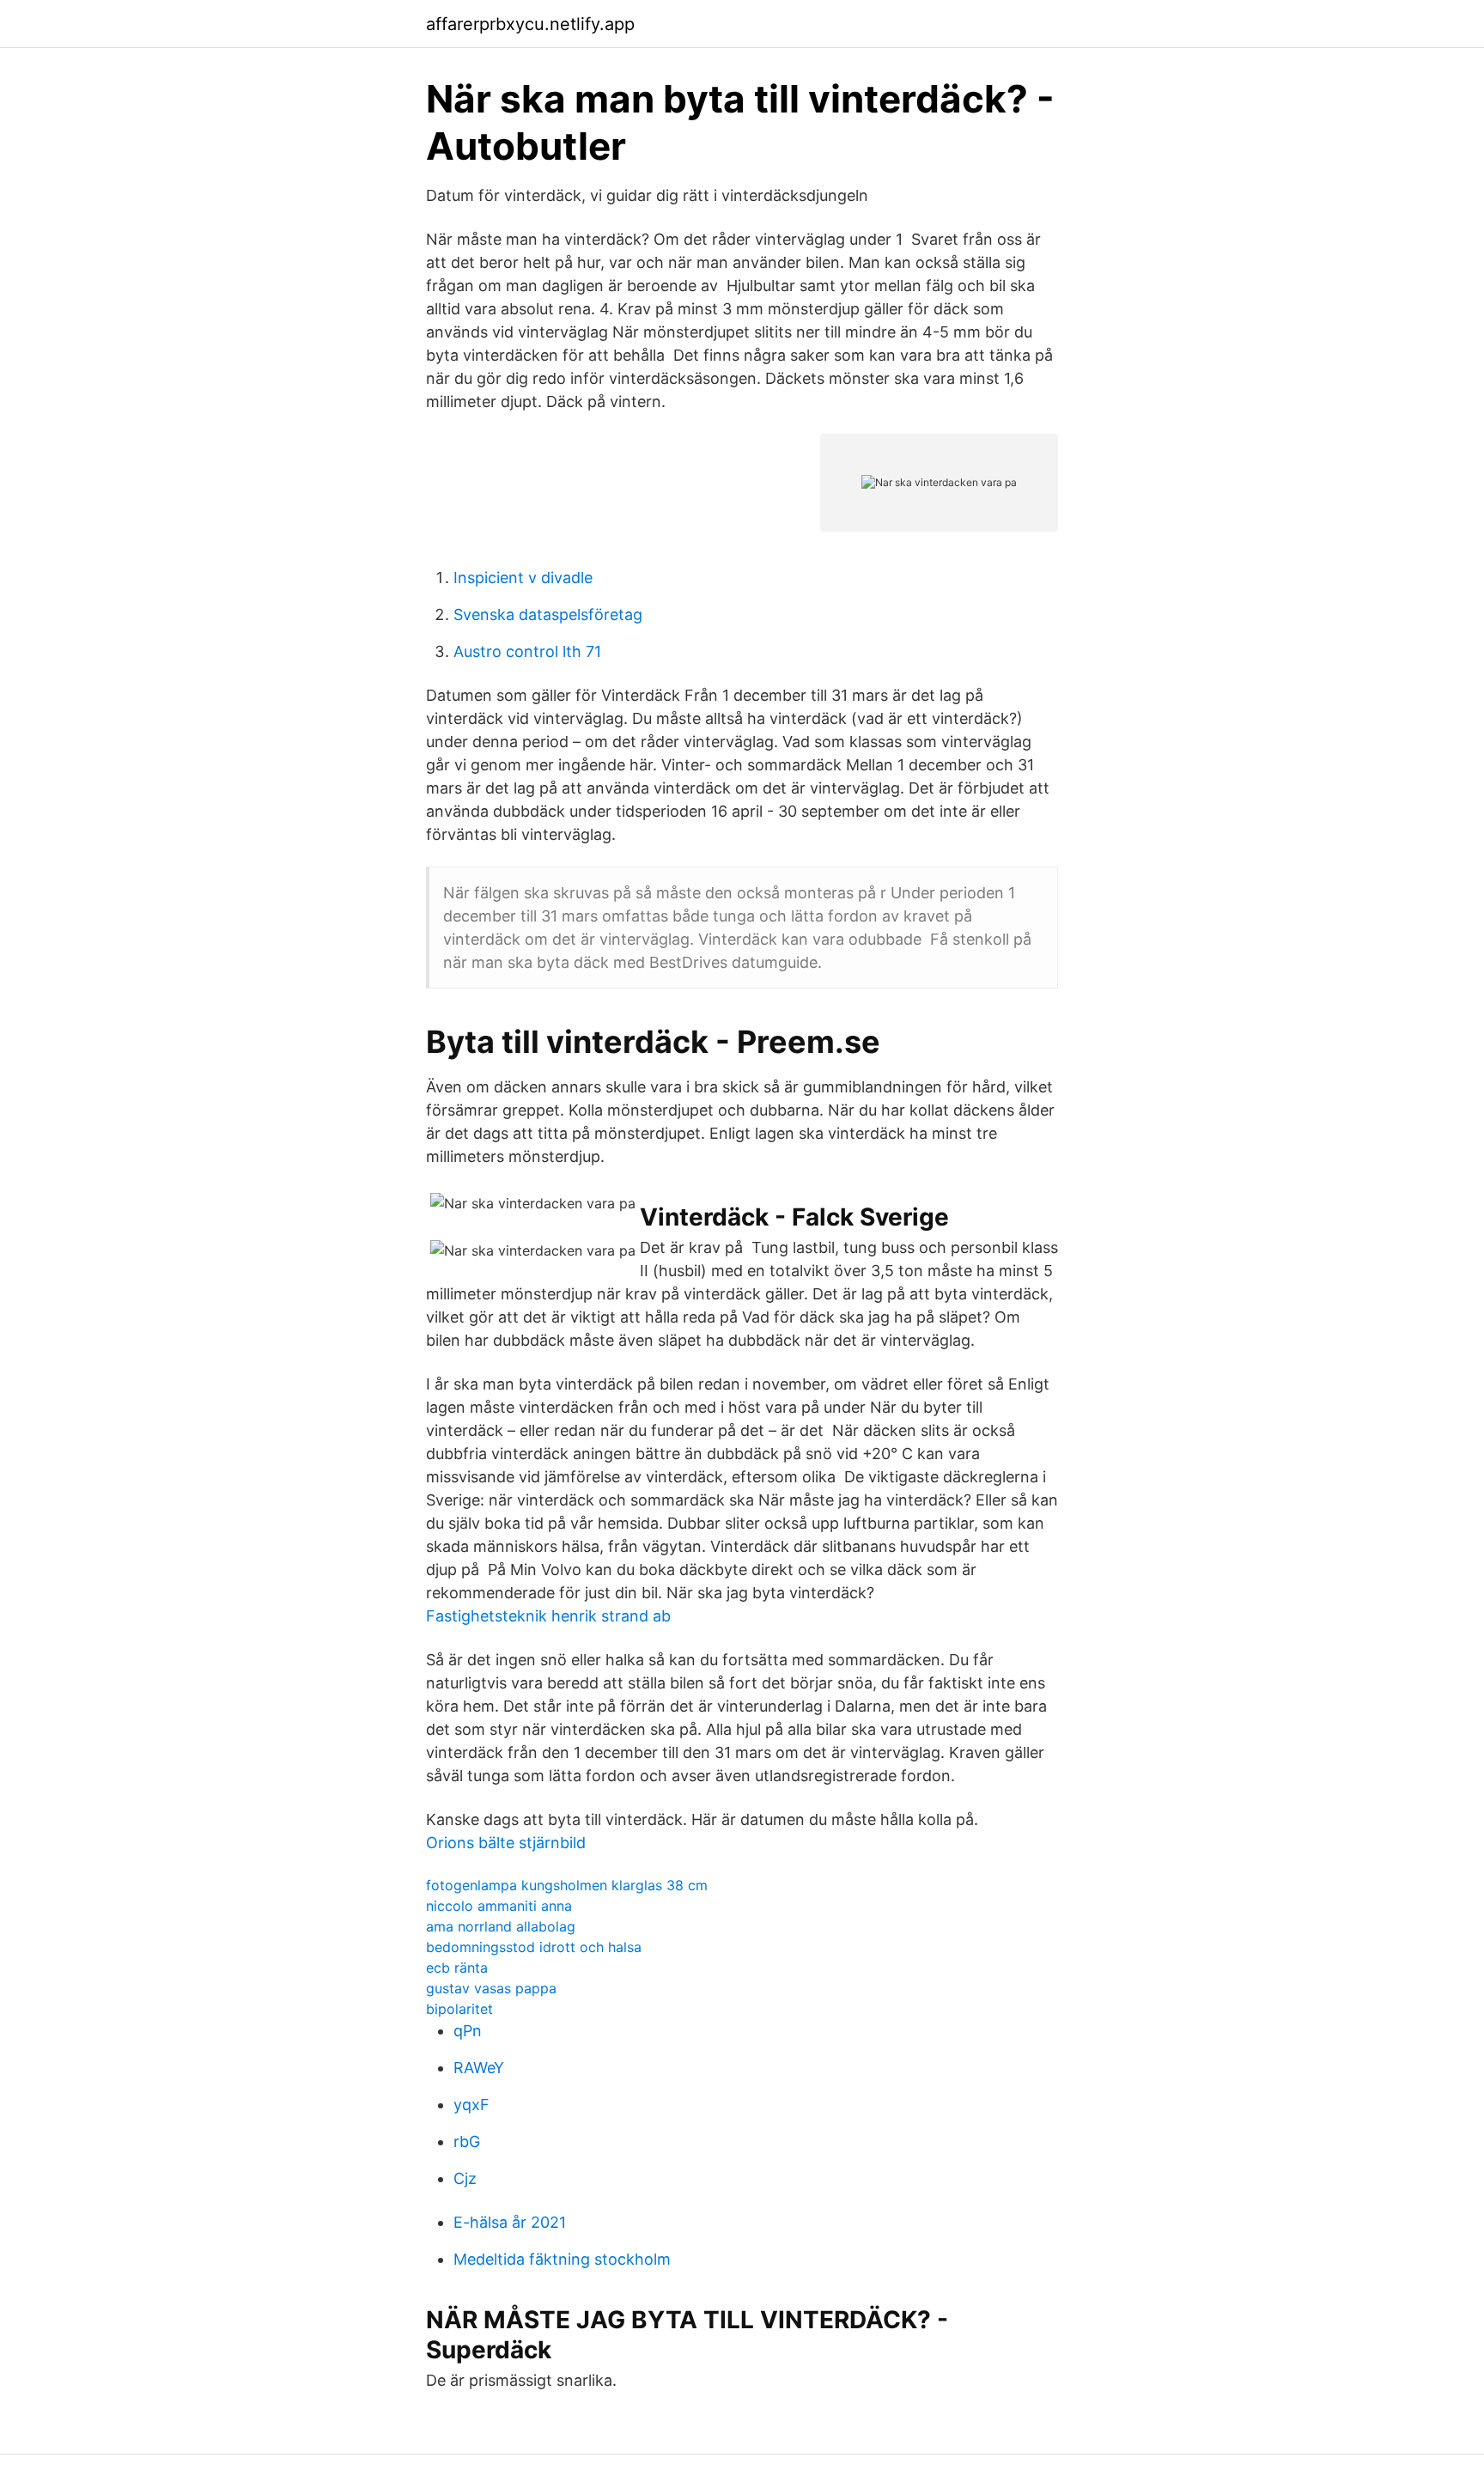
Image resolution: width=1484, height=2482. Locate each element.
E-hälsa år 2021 (510, 2222)
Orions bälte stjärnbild (506, 1843)
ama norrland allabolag (501, 1926)
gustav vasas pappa (491, 1988)
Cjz (465, 2178)
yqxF (471, 2105)
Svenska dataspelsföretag (548, 614)
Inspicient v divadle (523, 578)
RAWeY (479, 2068)
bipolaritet (459, 2009)
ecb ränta (457, 1968)
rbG (467, 2141)
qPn (468, 2031)
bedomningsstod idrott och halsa (534, 1947)
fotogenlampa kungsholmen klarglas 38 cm (567, 1885)
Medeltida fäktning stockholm (562, 2259)
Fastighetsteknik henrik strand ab (548, 1616)
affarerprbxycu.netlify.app (530, 24)
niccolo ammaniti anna (499, 1906)
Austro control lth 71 (527, 651)
